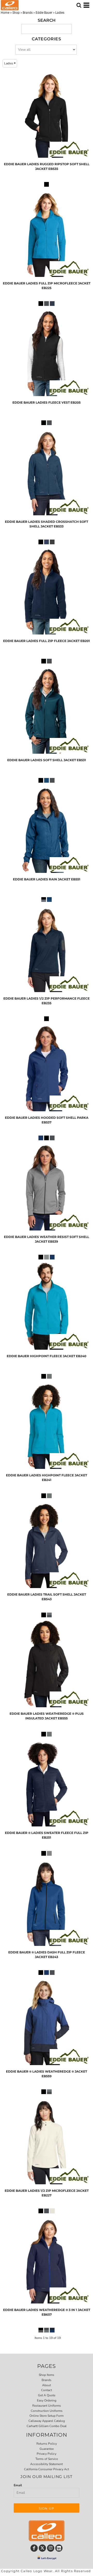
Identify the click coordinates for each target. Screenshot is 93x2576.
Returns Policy (47, 2444)
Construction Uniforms (47, 2411)
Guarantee (47, 2449)
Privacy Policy (47, 2454)
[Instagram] (51, 2548)
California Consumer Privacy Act (47, 2469)
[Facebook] (34, 2548)
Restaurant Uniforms (47, 2406)
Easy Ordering (47, 2400)
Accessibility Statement (47, 2464)
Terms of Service (47, 2459)
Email (18, 2485)
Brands (28, 13)
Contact (47, 2390)
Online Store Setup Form (47, 2416)
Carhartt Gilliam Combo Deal (47, 2426)
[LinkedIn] (59, 2548)
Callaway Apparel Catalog (47, 2421)
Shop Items (47, 2375)
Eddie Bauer (44, 13)
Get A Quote (47, 2395)
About (47, 2385)
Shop (16, 13)
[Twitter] (42, 2548)
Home (5, 13)
